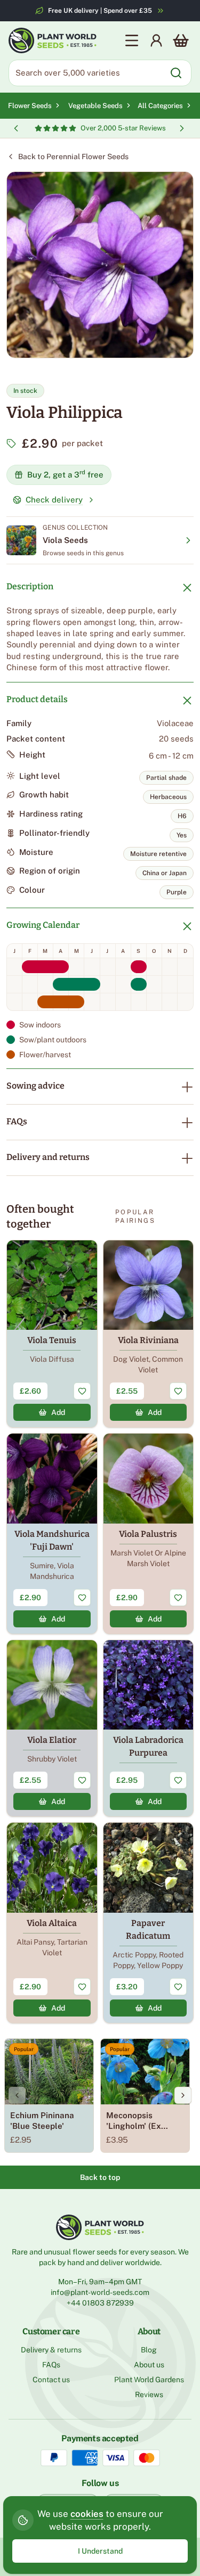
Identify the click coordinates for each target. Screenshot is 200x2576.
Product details (37, 699)
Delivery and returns (48, 1157)
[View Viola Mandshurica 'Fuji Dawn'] (52, 1534)
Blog (149, 2350)
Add (58, 1412)
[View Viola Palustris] (149, 1534)
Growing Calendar (43, 925)
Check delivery (54, 500)
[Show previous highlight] (16, 128)
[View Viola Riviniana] (149, 1334)
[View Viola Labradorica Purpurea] (149, 1729)
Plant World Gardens (149, 2380)
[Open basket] (181, 40)
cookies (87, 2514)
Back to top (100, 2177)
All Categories (160, 106)
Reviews (149, 2394)
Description (30, 586)
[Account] (156, 40)
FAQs (17, 1121)
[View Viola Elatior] (52, 1729)
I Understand (100, 2551)
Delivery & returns (51, 2350)
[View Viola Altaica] (52, 1923)
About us (149, 2365)
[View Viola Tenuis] (52, 1334)
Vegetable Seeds (96, 106)
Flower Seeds (30, 106)
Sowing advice (35, 1086)
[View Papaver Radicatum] (149, 1923)
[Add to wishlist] (82, 1391)
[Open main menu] (132, 40)
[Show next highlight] (182, 128)
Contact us (51, 2380)
